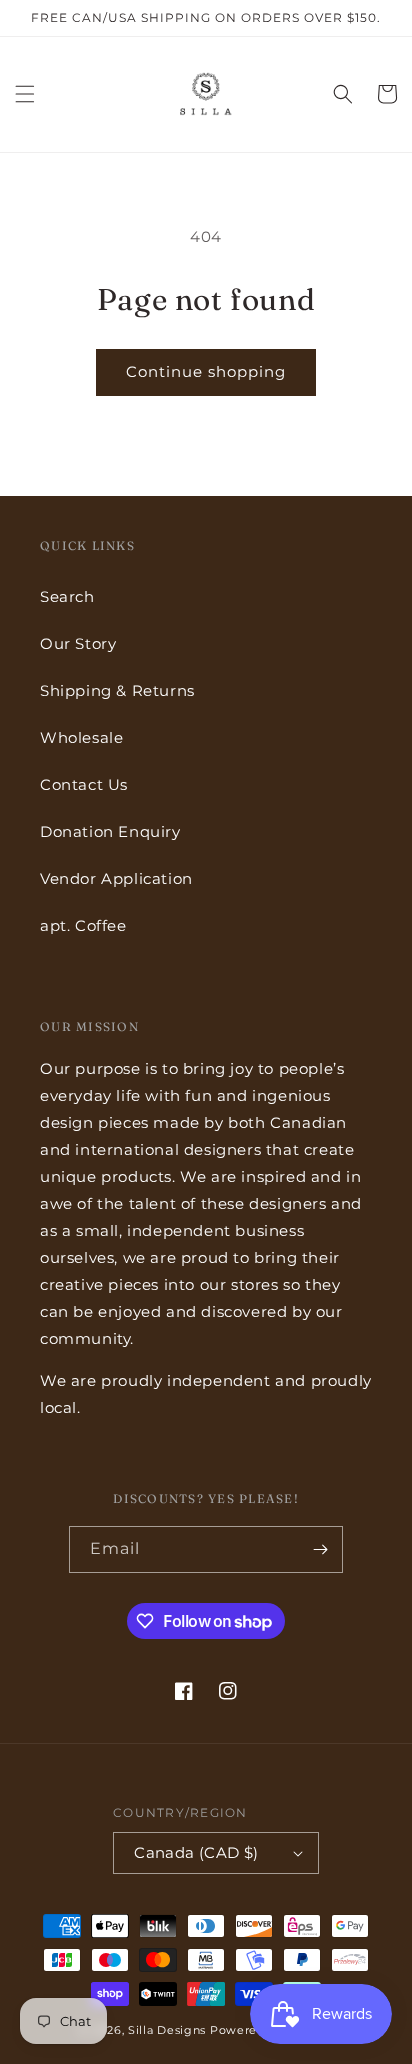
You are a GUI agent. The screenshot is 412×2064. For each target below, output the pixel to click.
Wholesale (81, 737)
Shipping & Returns (117, 690)
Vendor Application (116, 878)
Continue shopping (206, 371)
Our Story (78, 643)
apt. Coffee (83, 925)
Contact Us (84, 784)
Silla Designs (167, 2030)
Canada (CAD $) (196, 1852)
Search (67, 596)
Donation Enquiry (110, 831)
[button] (25, 94)
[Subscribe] (320, 1549)
